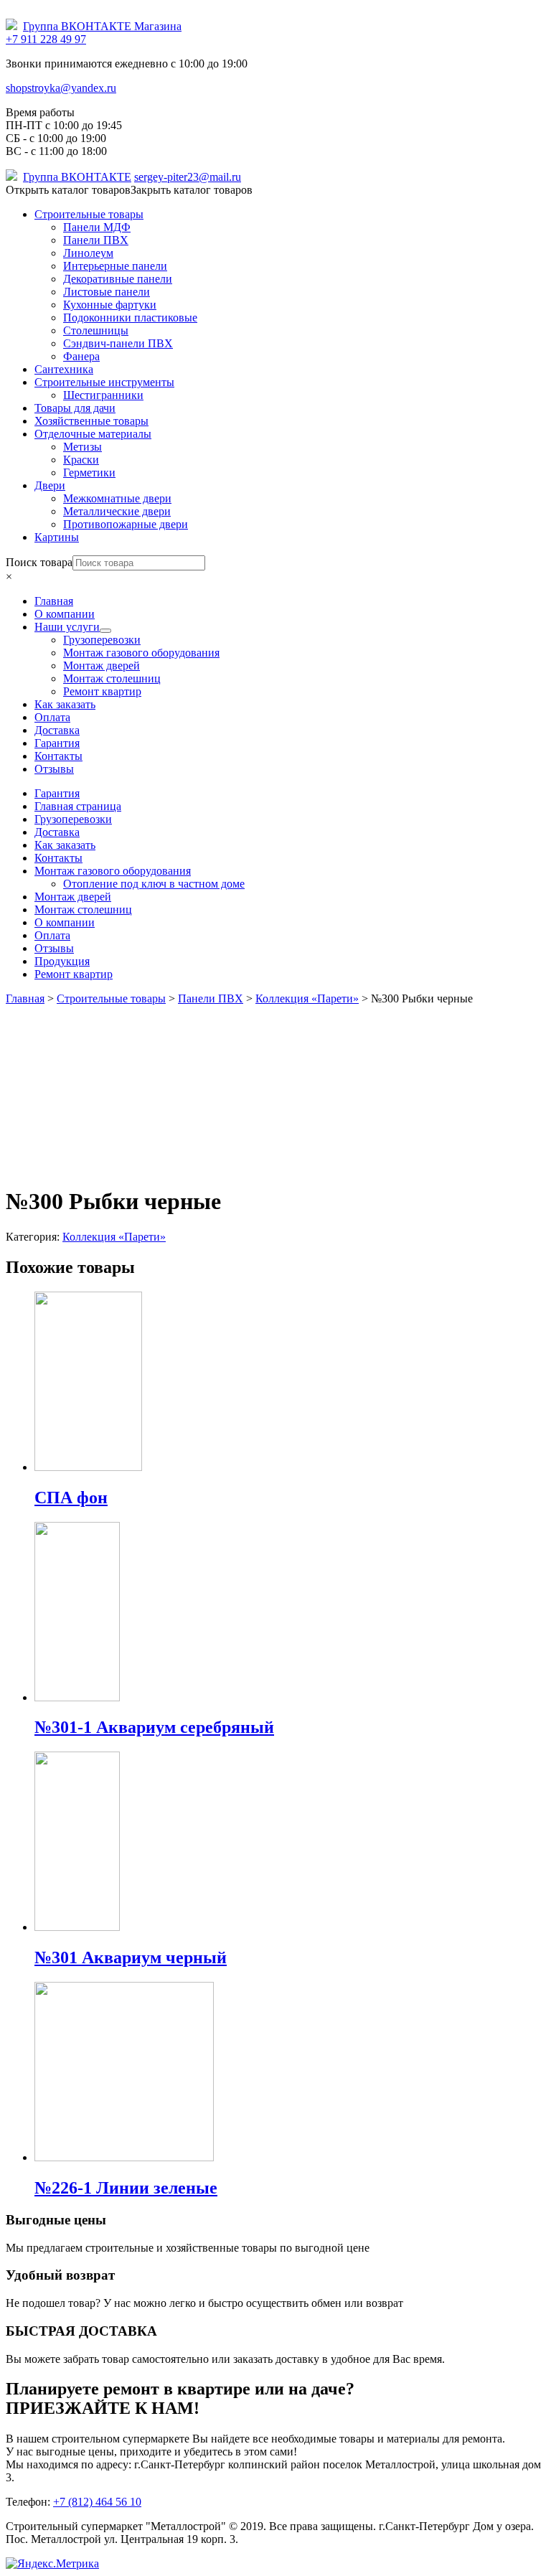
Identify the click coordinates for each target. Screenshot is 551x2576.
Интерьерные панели (115, 266)
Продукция (62, 961)
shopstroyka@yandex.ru (61, 88)
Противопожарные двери (126, 524)
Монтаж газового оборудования (113, 871)
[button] (129, 190)
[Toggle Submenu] (105, 631)
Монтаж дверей (73, 897)
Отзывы (54, 948)
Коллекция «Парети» (114, 1237)
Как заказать (65, 845)
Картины (57, 537)
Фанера (81, 356)
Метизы (83, 447)
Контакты (58, 858)
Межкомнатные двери (117, 498)
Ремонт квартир (74, 974)
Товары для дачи (75, 408)
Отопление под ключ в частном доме (154, 884)
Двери (50, 485)
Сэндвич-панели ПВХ (118, 343)
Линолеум (88, 253)
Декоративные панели (118, 279)
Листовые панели (107, 292)
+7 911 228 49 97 (46, 39)
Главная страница (78, 806)
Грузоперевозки (73, 819)
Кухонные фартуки (110, 305)
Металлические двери (117, 511)
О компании (65, 922)
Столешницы (96, 330)
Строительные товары (89, 214)
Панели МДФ (97, 227)
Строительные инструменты (104, 382)
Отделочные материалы (93, 434)
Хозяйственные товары (91, 421)
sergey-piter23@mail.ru (188, 177)
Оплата (52, 935)
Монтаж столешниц (83, 909)
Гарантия (57, 793)
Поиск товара (39, 562)
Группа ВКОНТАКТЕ (77, 177)
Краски (81, 460)
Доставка (57, 832)
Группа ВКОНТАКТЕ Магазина (102, 26)
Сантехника (64, 369)
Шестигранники (103, 395)
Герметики (89, 473)
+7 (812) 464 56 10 (97, 2502)
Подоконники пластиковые (130, 318)
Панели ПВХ (96, 240)
